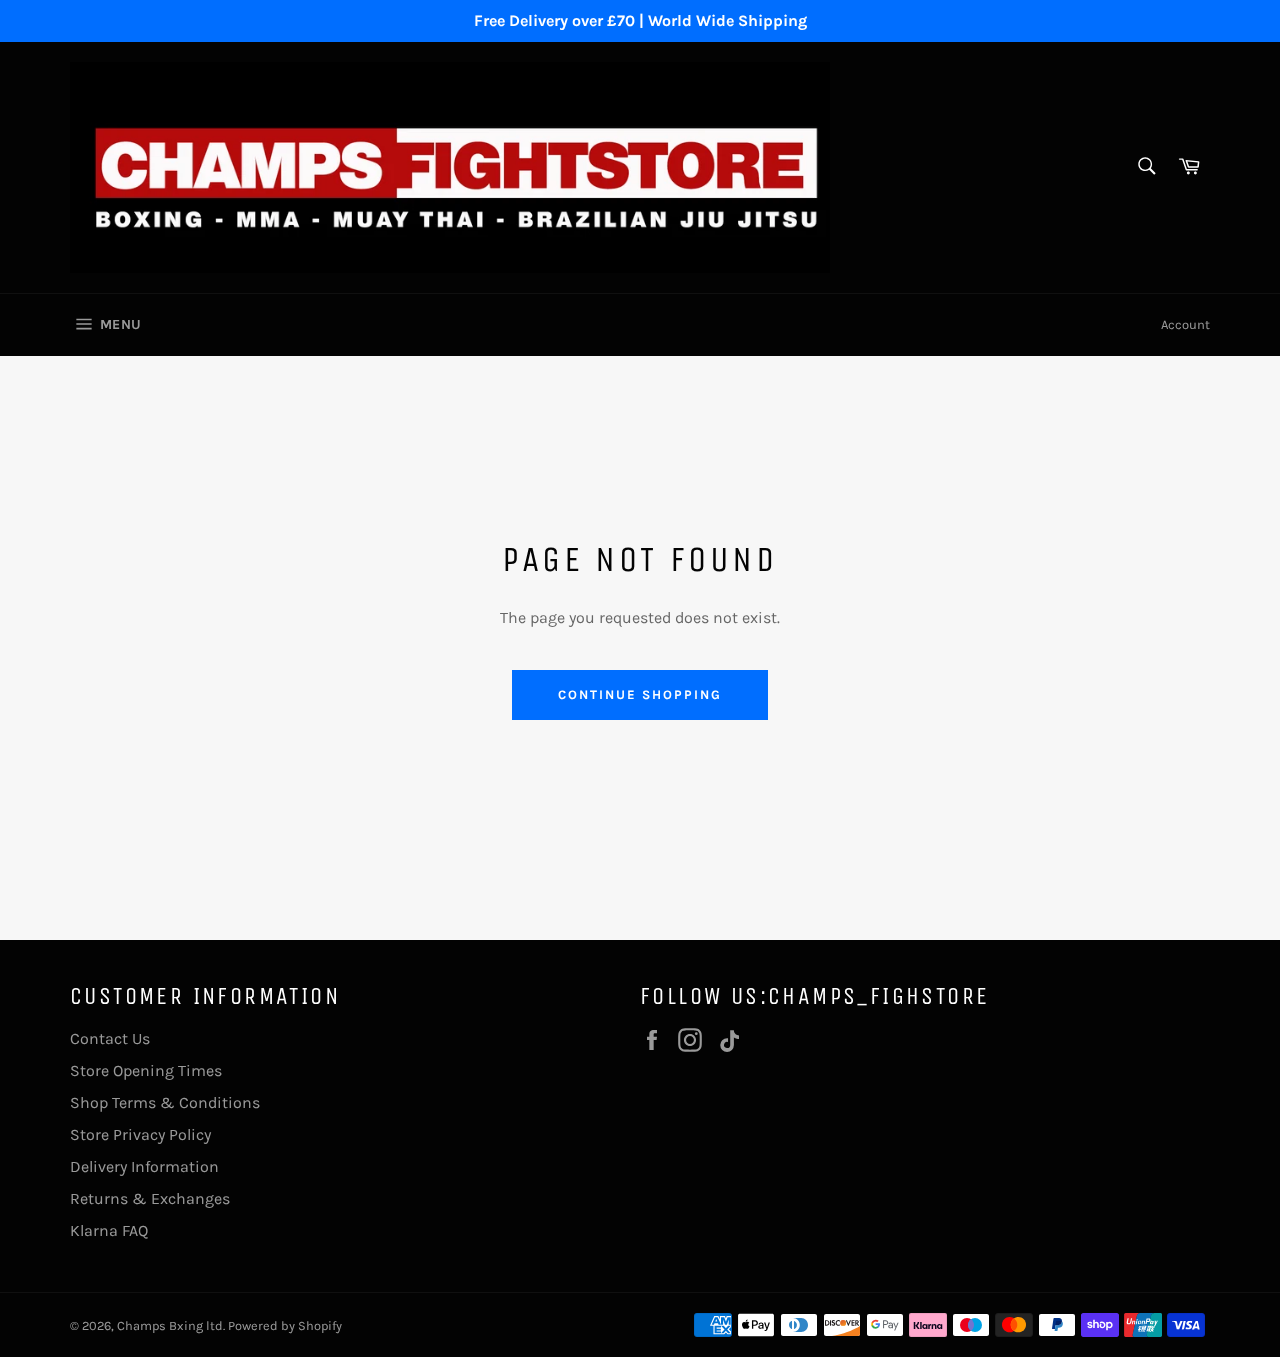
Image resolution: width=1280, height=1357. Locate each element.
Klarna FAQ (109, 1230)
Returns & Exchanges (150, 1198)
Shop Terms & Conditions (165, 1102)
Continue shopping (639, 694)
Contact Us (110, 1038)
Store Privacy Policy (140, 1134)
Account (1185, 324)
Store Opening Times (146, 1070)
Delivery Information (144, 1166)
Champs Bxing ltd (170, 1325)
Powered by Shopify (285, 1325)
